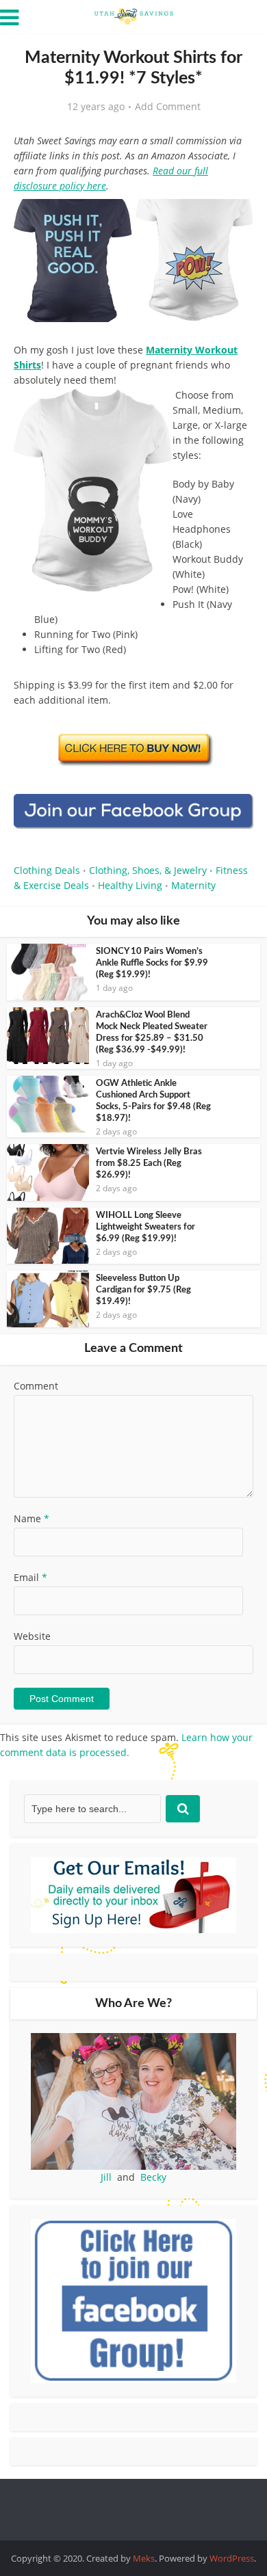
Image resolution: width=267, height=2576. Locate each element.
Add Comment (168, 107)
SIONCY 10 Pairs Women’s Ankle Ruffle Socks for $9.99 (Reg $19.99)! (152, 963)
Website (32, 1636)
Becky (153, 2177)
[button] (233, 219)
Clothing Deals (47, 870)
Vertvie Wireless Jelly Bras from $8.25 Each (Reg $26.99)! (149, 1164)
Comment (36, 1386)
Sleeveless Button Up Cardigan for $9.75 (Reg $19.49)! (143, 1290)
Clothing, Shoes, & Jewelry (148, 870)
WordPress (232, 2558)
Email (30, 1577)
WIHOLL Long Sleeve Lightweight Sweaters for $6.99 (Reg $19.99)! (145, 1227)
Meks (144, 2558)
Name (31, 1518)
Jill (106, 2177)
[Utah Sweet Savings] (133, 15)
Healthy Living (130, 885)
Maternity (193, 885)
